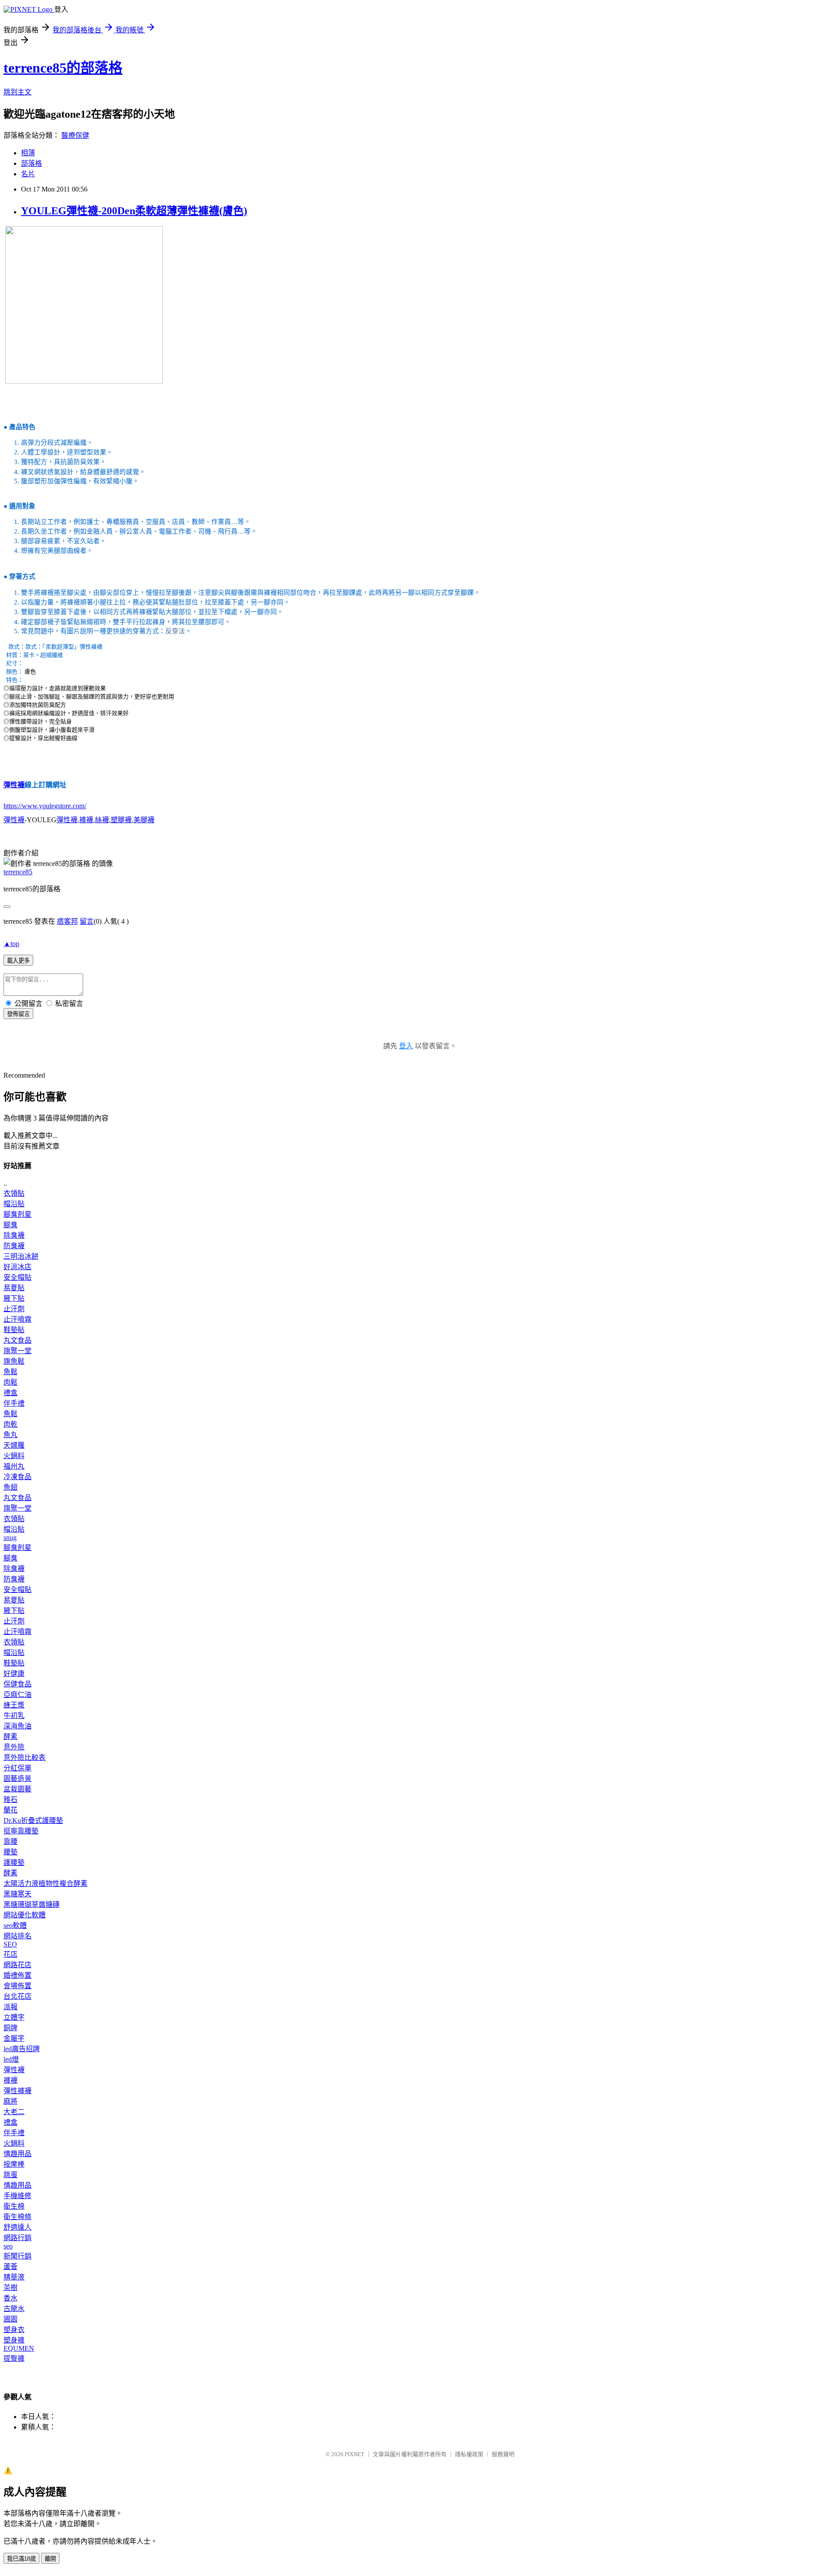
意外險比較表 (24, 1757)
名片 (28, 174)
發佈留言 (18, 1014)
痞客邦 (67, 921)
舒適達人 (17, 2227)
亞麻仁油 (17, 1695)
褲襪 (86, 820)
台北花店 (17, 1996)
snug (10, 1538)
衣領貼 (14, 1193)
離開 (50, 2559)
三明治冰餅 (21, 1256)
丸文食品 (17, 1340)
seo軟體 (15, 1925)
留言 (87, 921)
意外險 (14, 1747)
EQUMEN (19, 2348)
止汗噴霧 (17, 1319)
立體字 (14, 2017)
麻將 (10, 2101)
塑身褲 (14, 2340)
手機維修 (17, 2196)
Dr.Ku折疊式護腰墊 (33, 1820)
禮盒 (10, 1393)
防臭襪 (14, 1246)
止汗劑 (14, 1309)
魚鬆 (10, 1372)
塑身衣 (14, 2330)
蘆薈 (10, 2267)
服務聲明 (503, 2454)
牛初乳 (14, 1716)
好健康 (14, 1674)
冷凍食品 (17, 1477)
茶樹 (10, 2288)
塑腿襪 (121, 820)
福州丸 (14, 1466)
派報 (10, 2007)
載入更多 (18, 961)
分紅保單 (17, 1768)
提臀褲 (14, 2358)
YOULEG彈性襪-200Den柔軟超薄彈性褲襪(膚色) (134, 211)
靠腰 (10, 1841)
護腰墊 (14, 1862)
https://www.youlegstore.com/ (45, 806)
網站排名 (17, 1936)
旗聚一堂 (17, 1351)
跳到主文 (17, 92)
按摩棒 (14, 2164)
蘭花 (10, 1810)
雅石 (10, 1799)
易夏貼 (14, 1288)
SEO (10, 1944)
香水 (10, 2298)
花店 (10, 1954)
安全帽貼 (17, 1277)
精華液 (14, 2277)
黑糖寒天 (17, 1894)
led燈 (11, 2059)
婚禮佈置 (17, 1975)
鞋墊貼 (14, 1330)
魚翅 (10, 1487)
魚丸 (10, 1435)
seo (8, 2246)
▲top (11, 944)
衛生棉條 (17, 2217)
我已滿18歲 (21, 2559)
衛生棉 (14, 2206)
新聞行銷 (17, 2256)
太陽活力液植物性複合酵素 (45, 1883)
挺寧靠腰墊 (21, 1831)
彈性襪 (14, 785)
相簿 (28, 153)
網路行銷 (17, 2238)
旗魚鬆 (14, 1361)
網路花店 (17, 1965)
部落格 (31, 163)
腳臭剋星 (17, 1214)
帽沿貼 (14, 1204)
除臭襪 (14, 1235)
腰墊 (10, 1852)
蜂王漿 (14, 1705)
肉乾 (10, 1424)
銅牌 (10, 2028)
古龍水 (14, 2309)
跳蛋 (10, 2175)
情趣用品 (17, 2154)
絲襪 (102, 820)
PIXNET (355, 2454)
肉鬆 (10, 1382)
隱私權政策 (469, 2454)
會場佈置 (17, 1986)
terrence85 (18, 872)
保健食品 (17, 1684)
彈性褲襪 (17, 2091)
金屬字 (14, 2038)
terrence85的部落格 (63, 68)
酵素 (10, 1737)
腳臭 (10, 1225)
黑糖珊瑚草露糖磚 (31, 1904)
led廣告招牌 (22, 2049)
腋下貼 (14, 1298)
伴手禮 (14, 1403)
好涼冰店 (17, 1267)
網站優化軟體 (24, 1915)
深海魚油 (17, 1726)
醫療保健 (75, 135)
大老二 (14, 2112)
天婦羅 (14, 1445)
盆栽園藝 (17, 1789)
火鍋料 (14, 1456)
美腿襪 (144, 820)
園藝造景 (17, 1778)
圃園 (10, 2319)
